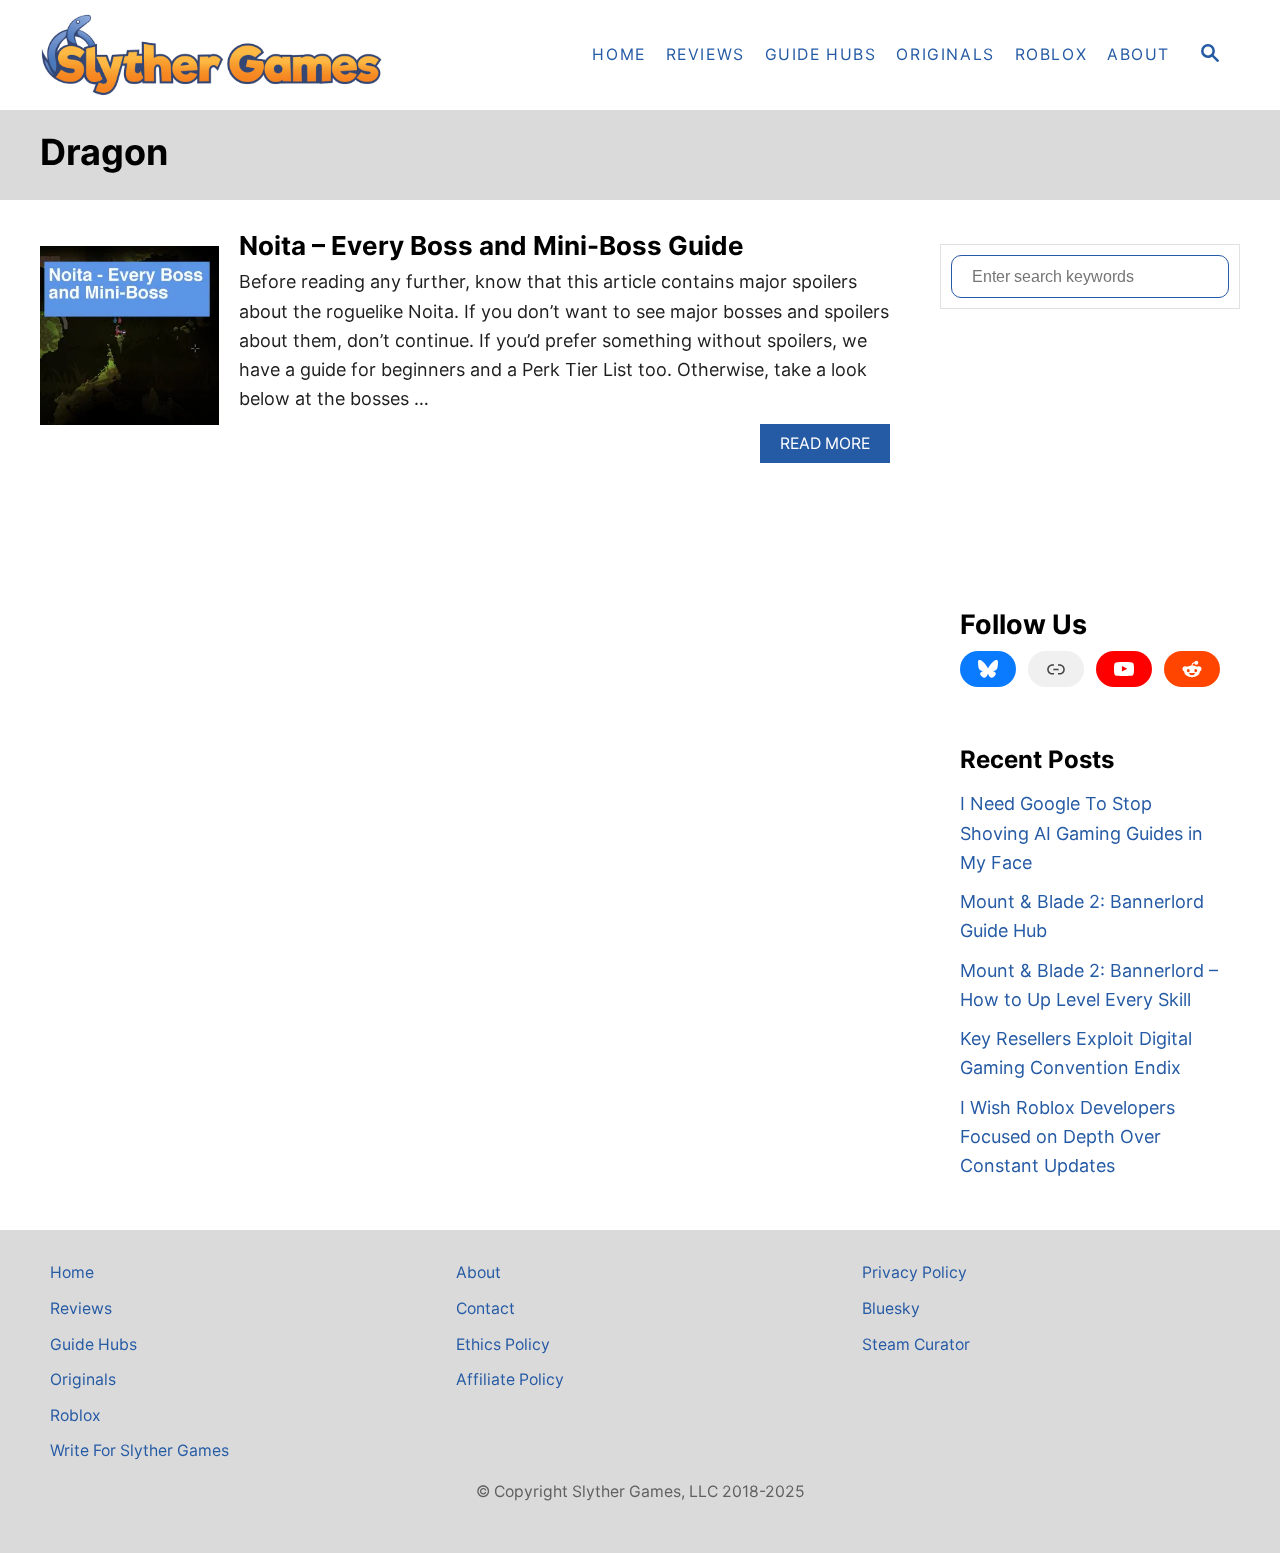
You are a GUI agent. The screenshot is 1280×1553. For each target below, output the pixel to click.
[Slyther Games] (220, 55)
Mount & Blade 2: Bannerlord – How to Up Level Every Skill (1089, 985)
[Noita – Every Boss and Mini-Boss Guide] (129, 344)
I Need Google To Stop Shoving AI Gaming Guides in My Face (1081, 833)
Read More (831, 448)
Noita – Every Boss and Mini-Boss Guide (491, 245)
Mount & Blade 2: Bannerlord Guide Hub (1082, 916)
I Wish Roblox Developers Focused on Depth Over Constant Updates (1067, 1137)
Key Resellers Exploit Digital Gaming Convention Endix (1076, 1053)
